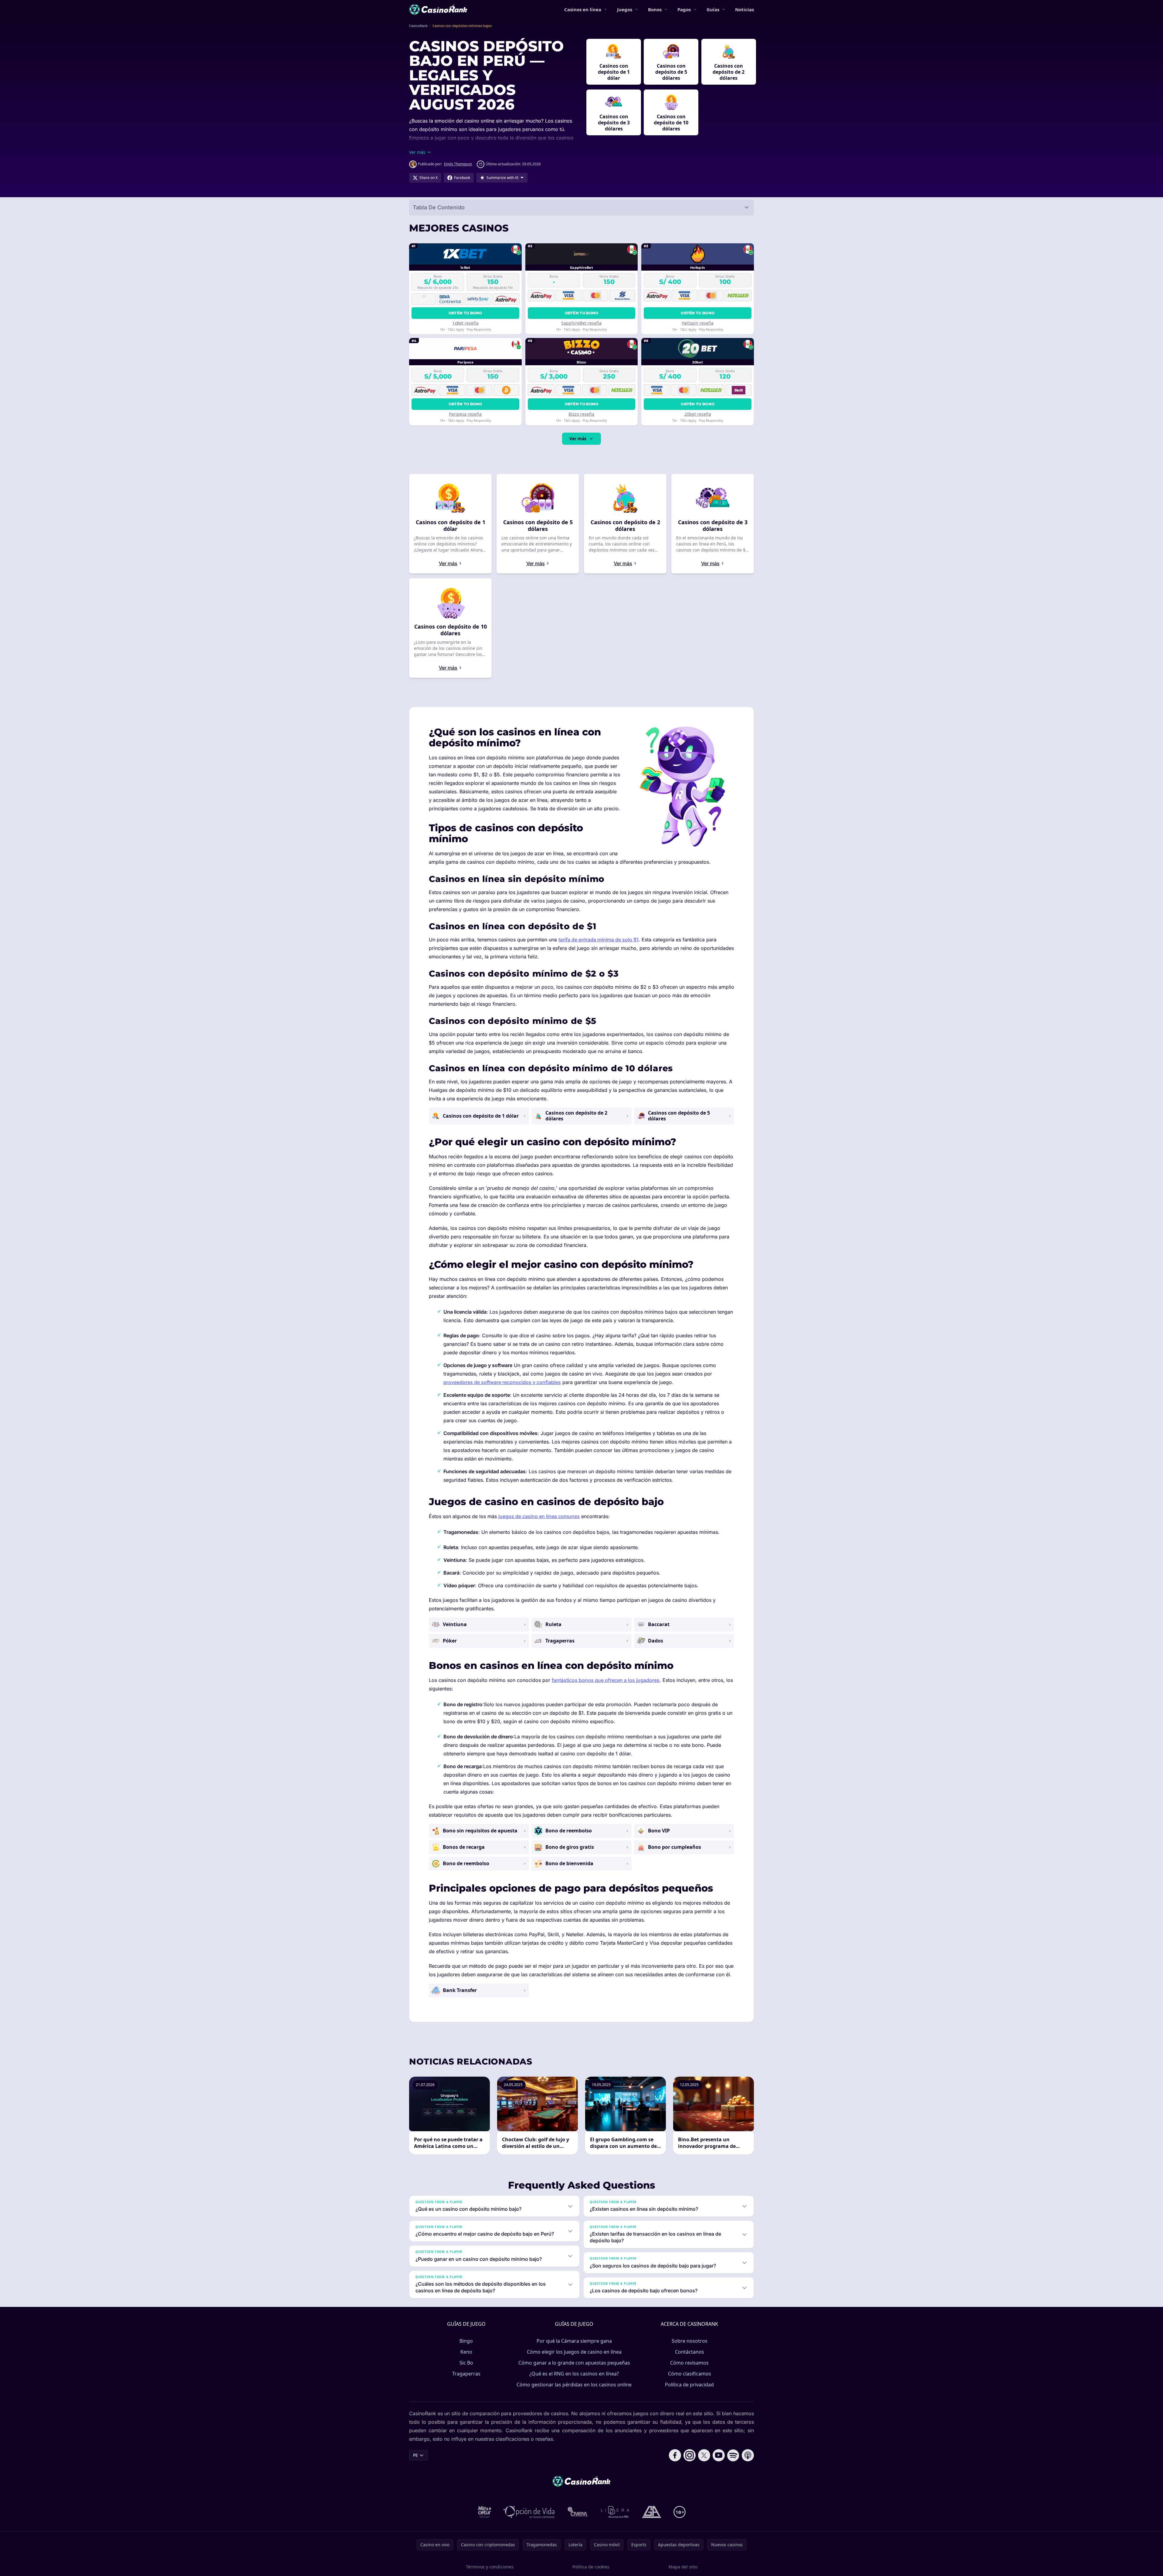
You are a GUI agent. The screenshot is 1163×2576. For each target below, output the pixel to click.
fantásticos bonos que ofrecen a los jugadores (606, 1680)
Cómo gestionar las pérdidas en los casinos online (574, 2385)
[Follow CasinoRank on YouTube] (719, 2455)
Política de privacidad (689, 2385)
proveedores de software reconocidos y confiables (502, 1382)
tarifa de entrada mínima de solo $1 (598, 940)
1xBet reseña (465, 323)
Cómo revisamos (689, 2363)
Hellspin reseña (698, 323)
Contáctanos (690, 2352)
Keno (466, 2352)
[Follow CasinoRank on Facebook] (675, 2455)
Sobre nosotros (690, 2341)
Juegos (625, 9)
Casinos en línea (583, 9)
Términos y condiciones (490, 2567)
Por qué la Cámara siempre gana (574, 2341)
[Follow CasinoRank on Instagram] (690, 2455)
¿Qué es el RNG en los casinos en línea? (574, 2374)
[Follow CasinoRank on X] (704, 2455)
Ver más (578, 439)
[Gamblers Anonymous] (652, 2512)
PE (415, 2455)
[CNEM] (578, 2512)
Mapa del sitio (683, 2567)
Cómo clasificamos (690, 2374)
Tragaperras (466, 2374)
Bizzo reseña (581, 414)
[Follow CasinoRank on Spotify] (733, 2455)
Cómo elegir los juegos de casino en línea (574, 2352)
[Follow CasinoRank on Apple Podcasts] (748, 2455)
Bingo (466, 2341)
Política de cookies (591, 2567)
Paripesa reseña (465, 414)
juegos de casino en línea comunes (539, 1516)
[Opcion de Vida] (529, 2512)
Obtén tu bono (465, 313)
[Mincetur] (485, 2512)
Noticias (744, 9)
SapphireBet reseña (581, 323)
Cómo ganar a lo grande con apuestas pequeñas (574, 2363)
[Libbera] (615, 2512)
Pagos (684, 9)
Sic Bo (466, 2363)
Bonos (655, 9)
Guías (713, 9)
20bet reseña (698, 414)
